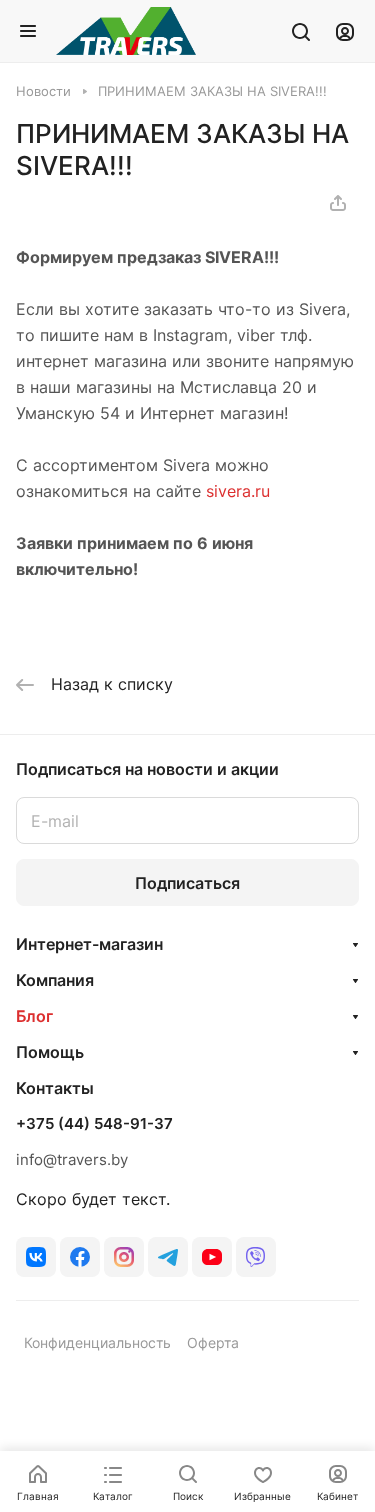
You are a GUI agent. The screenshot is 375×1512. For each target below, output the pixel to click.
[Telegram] (168, 1257)
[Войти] (345, 31)
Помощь (50, 1052)
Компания (55, 980)
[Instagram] (124, 1257)
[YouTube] (212, 1257)
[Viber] (256, 1257)
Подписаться (187, 883)
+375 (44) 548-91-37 (94, 1124)
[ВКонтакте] (36, 1257)
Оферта (213, 1342)
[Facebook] (80, 1257)
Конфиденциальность (97, 1342)
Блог (34, 1016)
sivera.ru (238, 491)
